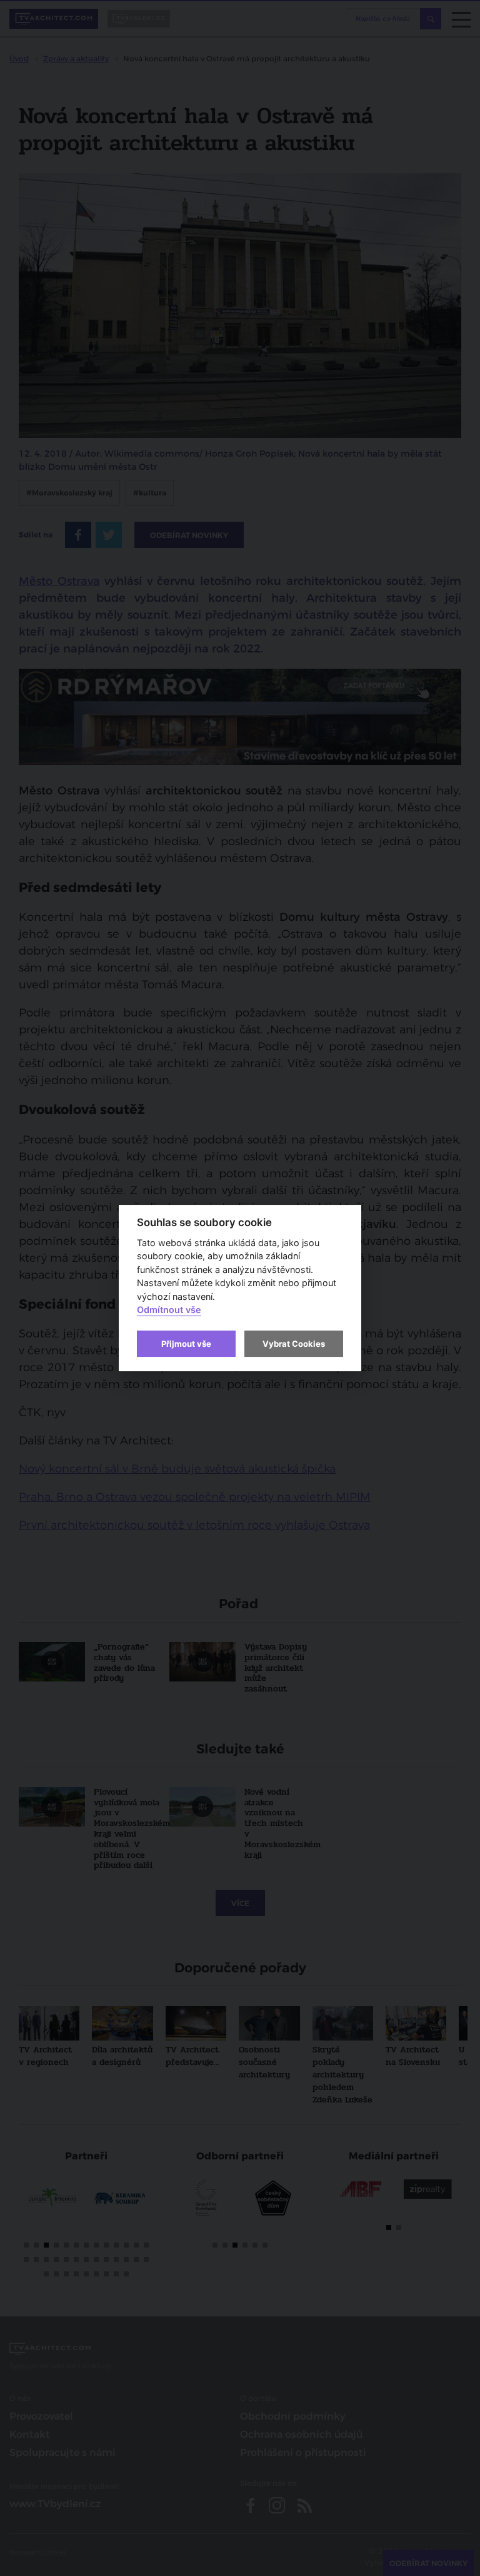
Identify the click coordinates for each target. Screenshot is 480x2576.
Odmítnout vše (169, 1310)
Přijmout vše (186, 1344)
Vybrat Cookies (294, 1344)
